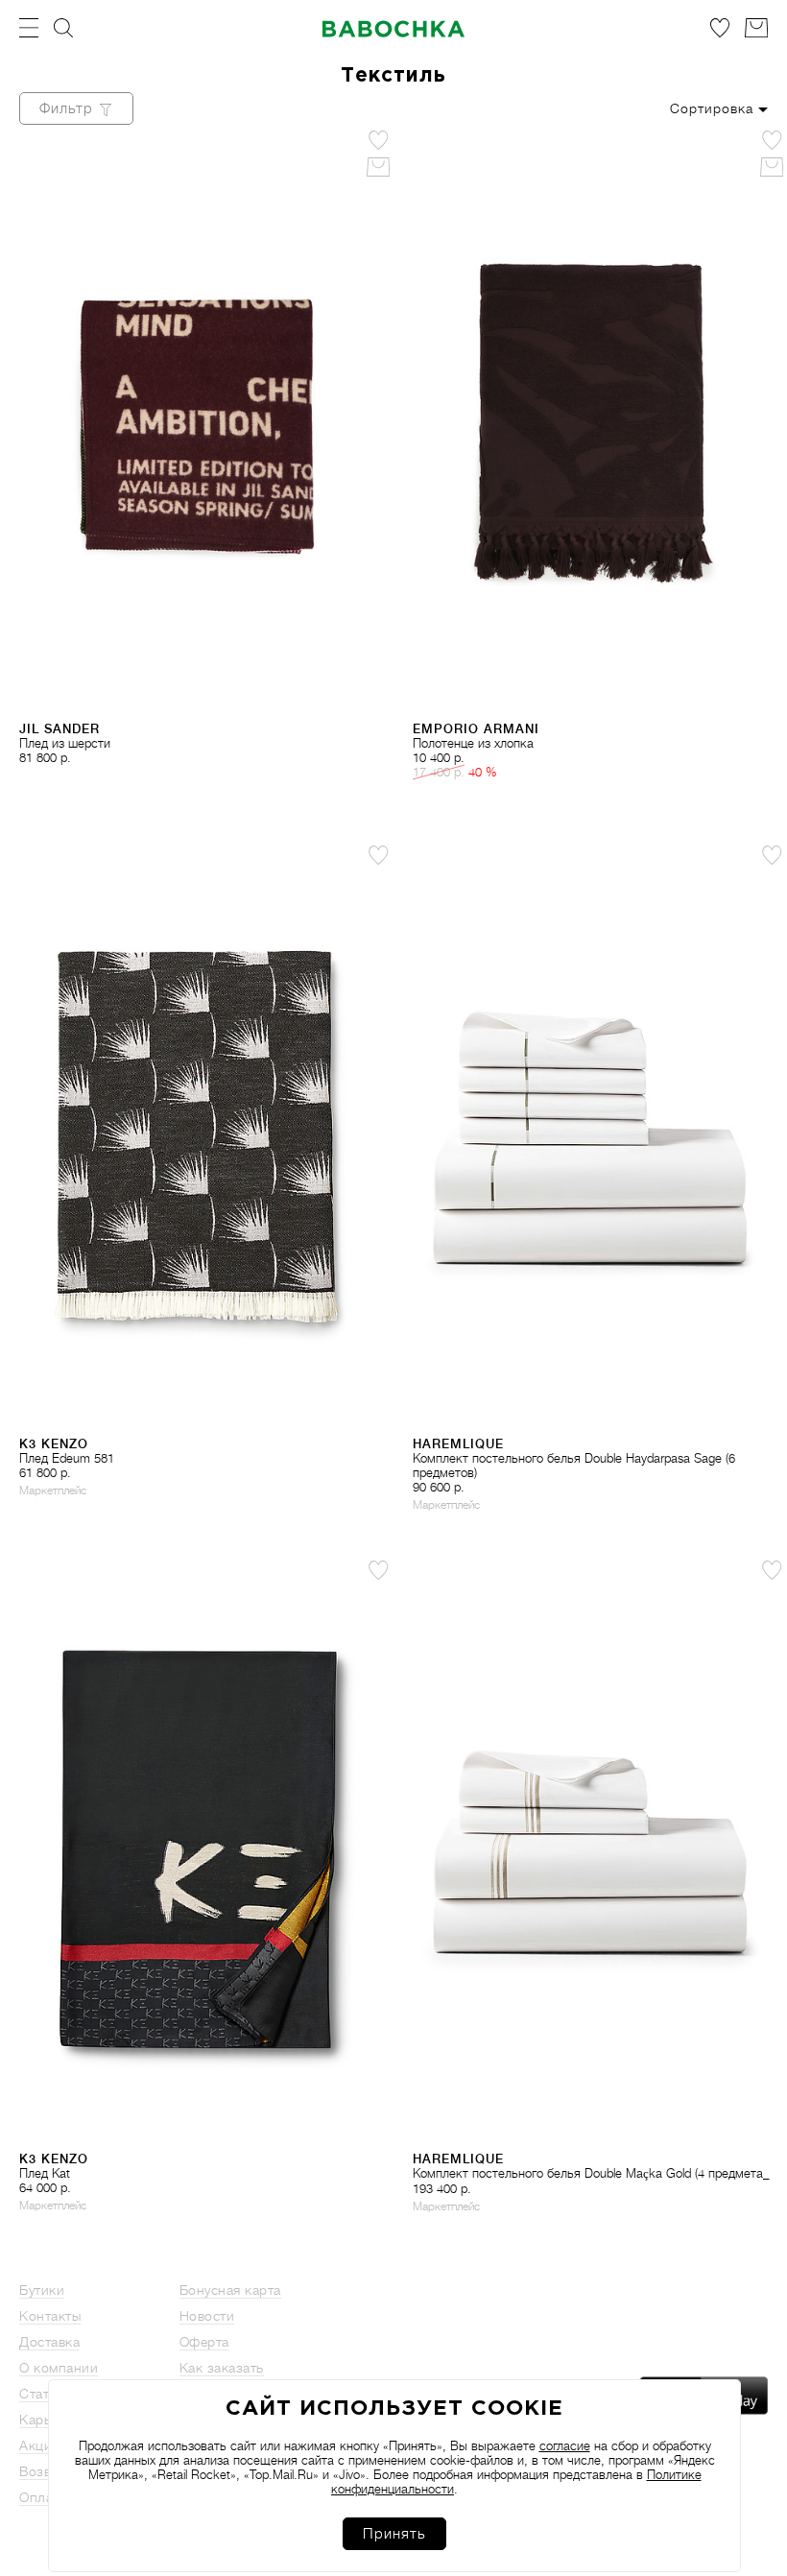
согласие (565, 2446)
